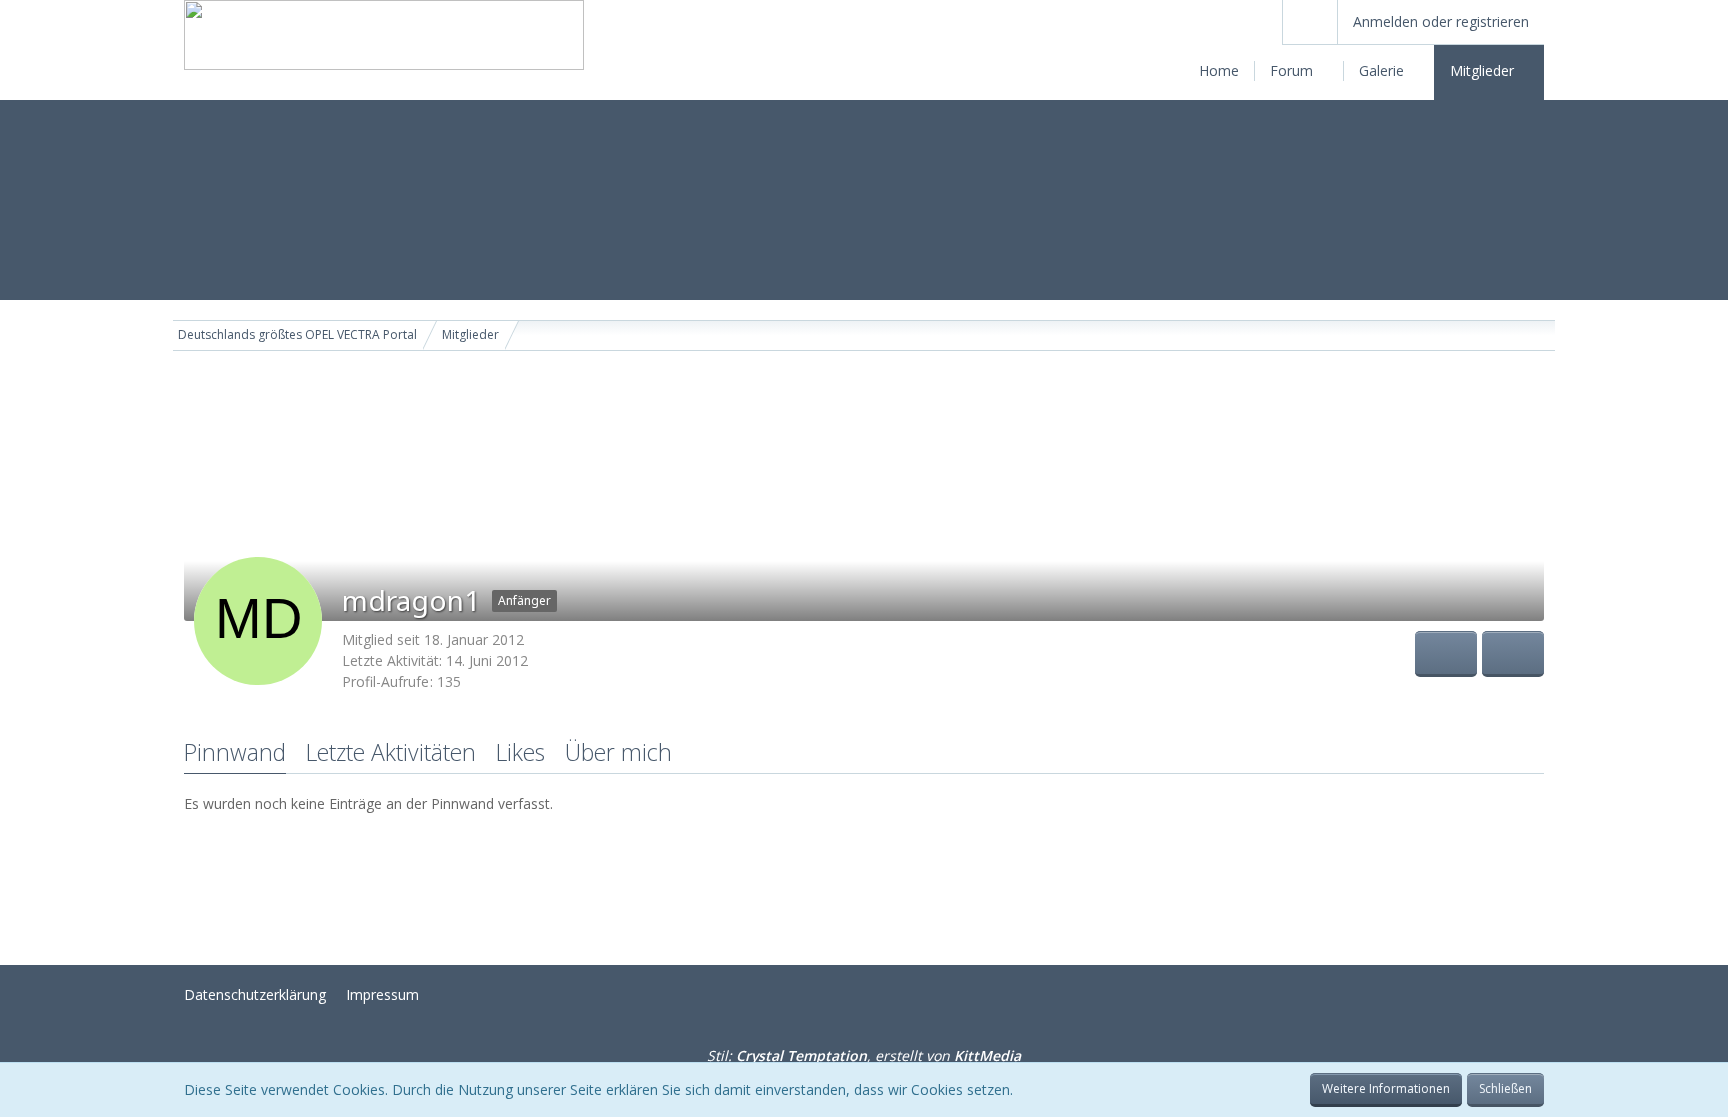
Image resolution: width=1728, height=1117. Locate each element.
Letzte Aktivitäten (391, 752)
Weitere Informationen (1386, 1088)
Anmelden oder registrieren (1441, 21)
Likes (520, 752)
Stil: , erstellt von (864, 1055)
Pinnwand (235, 752)
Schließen (1505, 1088)
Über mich (618, 752)
